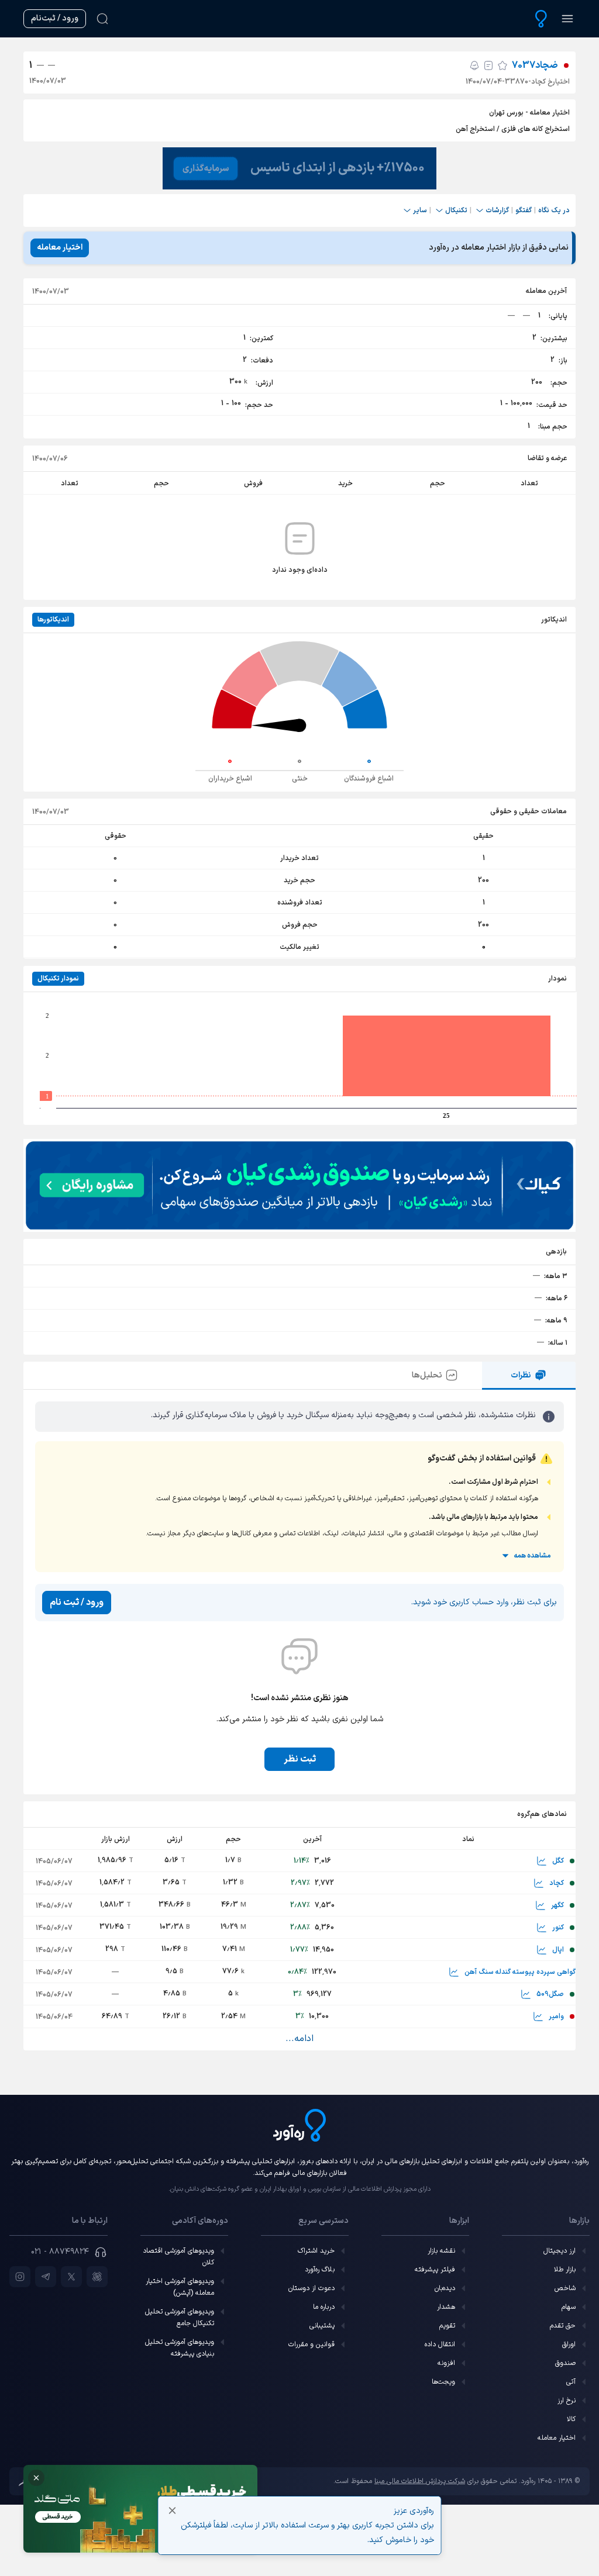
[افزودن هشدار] (474, 65)
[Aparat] (97, 2277)
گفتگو (524, 210)
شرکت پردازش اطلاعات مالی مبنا (420, 2481)
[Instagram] (20, 2277)
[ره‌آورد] (541, 19)
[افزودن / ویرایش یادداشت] (488, 65)
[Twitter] (71, 2277)
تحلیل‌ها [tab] (427, 1375)
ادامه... (299, 2039)
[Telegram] (46, 2277)
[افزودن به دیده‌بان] (502, 65)
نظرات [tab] (521, 1375)
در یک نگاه (554, 210)
